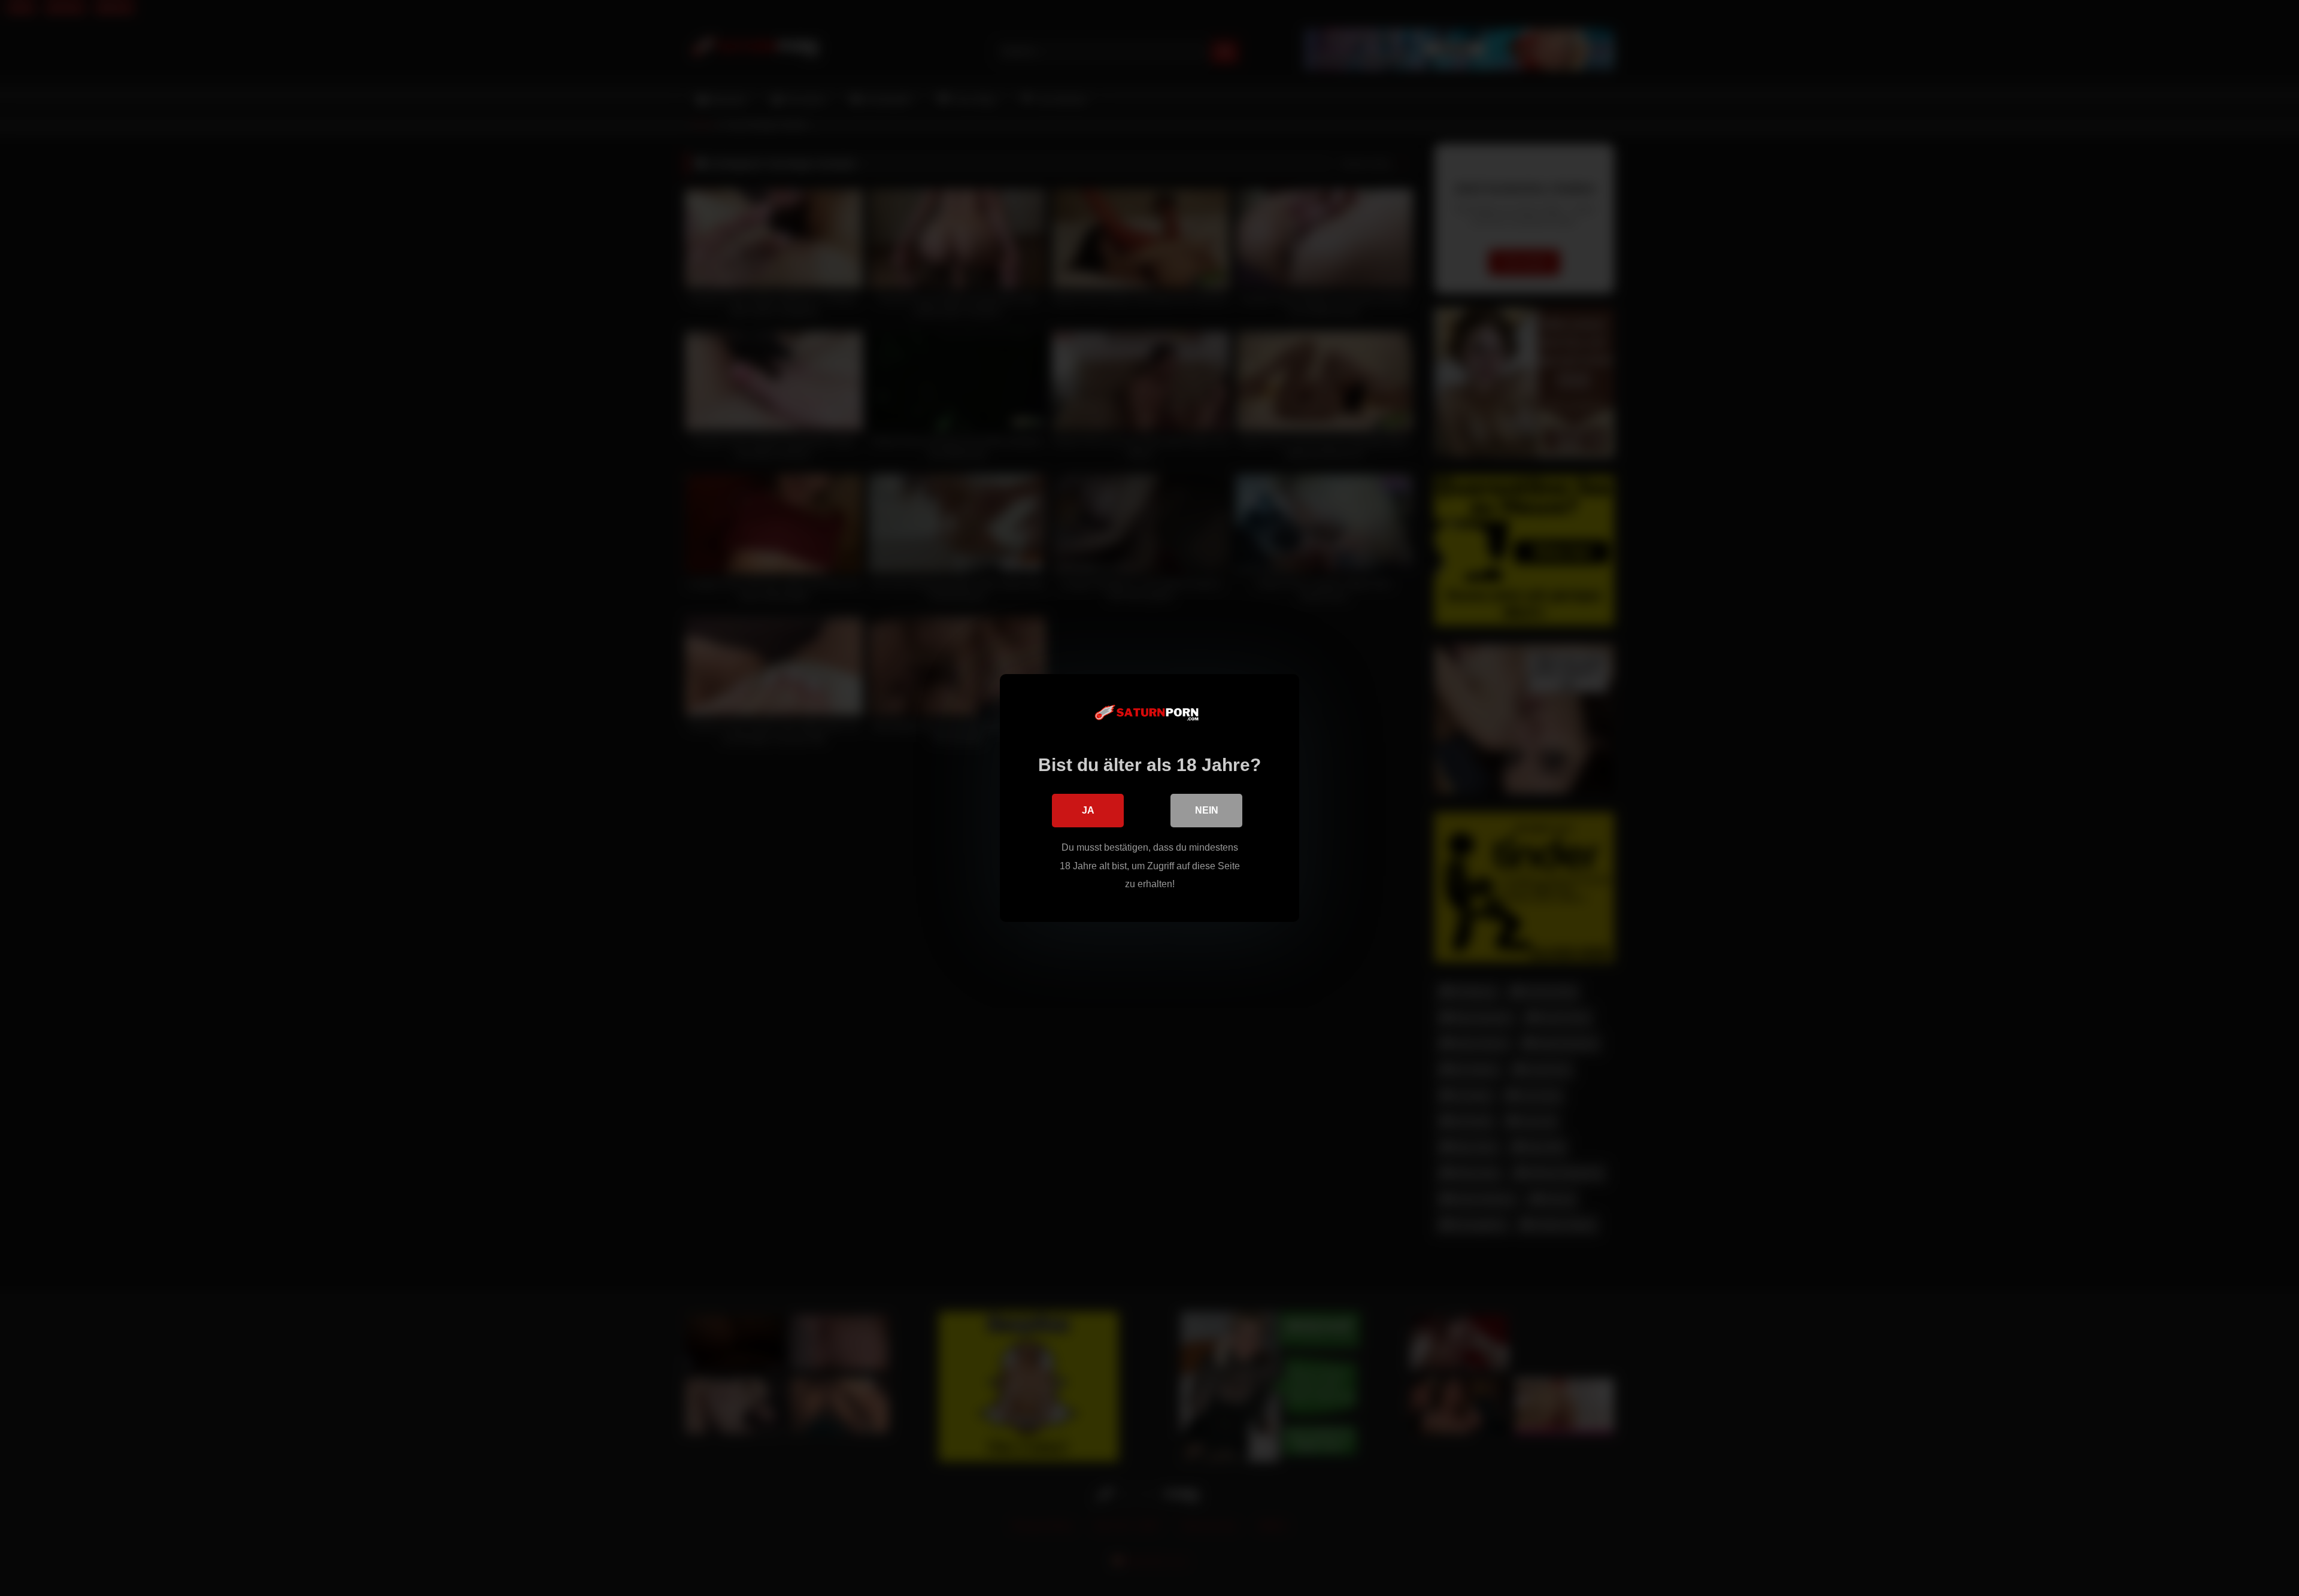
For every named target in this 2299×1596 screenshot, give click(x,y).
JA (1088, 810)
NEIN (1207, 810)
